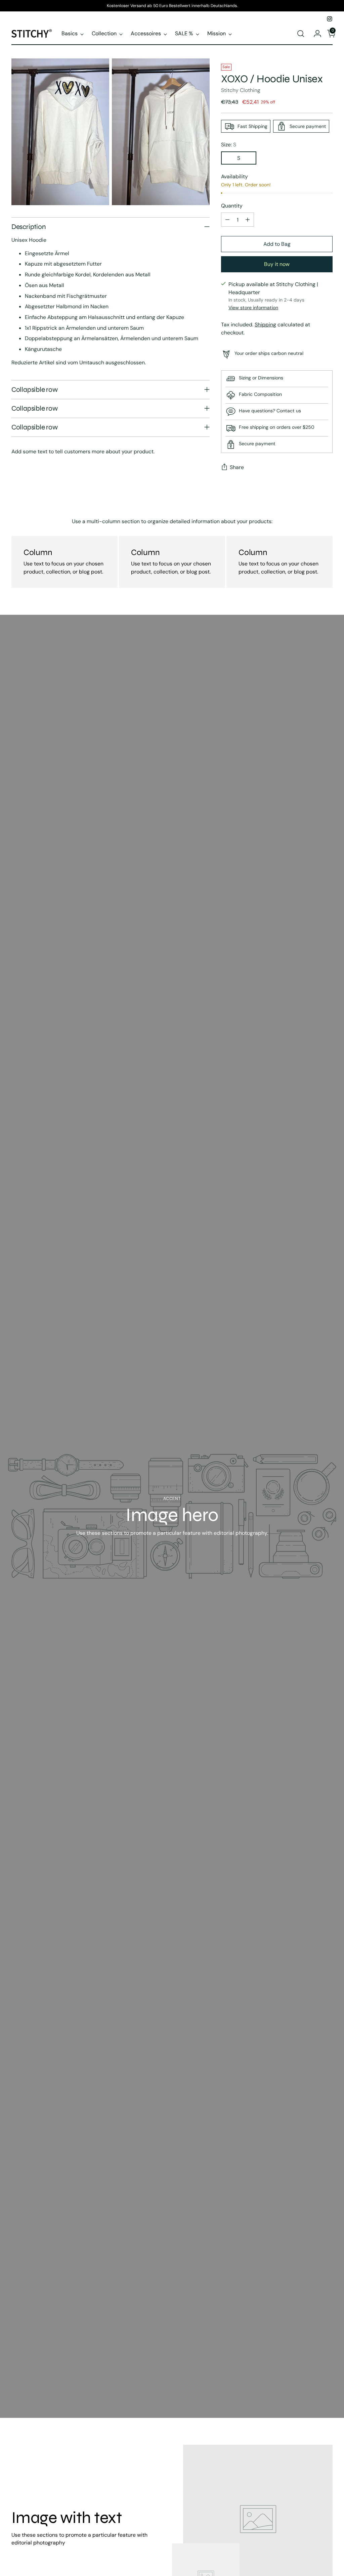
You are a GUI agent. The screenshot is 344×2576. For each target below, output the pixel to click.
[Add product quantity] (248, 220)
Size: (229, 145)
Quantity (232, 206)
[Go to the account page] (315, 34)
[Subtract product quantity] (227, 220)
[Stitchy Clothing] (32, 33)
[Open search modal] (301, 34)
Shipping (265, 325)
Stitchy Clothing (241, 90)
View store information (253, 308)
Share (237, 467)
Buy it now (277, 264)
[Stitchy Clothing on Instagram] (330, 19)
